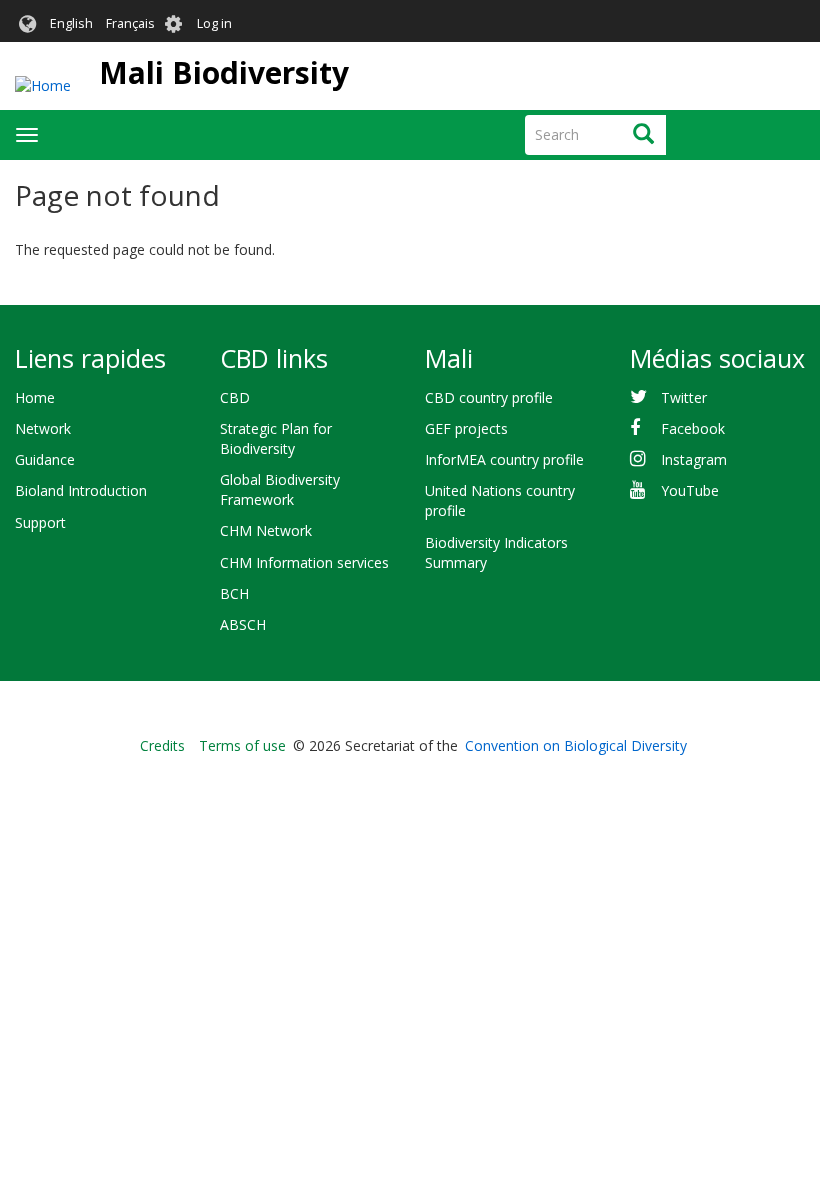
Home (35, 397)
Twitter (684, 397)
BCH (234, 593)
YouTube (690, 490)
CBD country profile (489, 397)
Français (130, 23)
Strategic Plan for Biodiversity (276, 438)
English (71, 23)
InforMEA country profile (504, 459)
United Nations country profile (500, 500)
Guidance (45, 459)
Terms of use (242, 745)
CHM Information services (304, 562)
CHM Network (266, 530)
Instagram (694, 459)
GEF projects (466, 428)
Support (40, 522)
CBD (235, 397)
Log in (214, 23)
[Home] (43, 85)
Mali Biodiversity (224, 72)
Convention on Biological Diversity (576, 745)
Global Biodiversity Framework (280, 489)
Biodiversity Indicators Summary (496, 552)
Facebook (693, 428)
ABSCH (243, 624)
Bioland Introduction (81, 490)
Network (43, 428)
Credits (162, 745)
